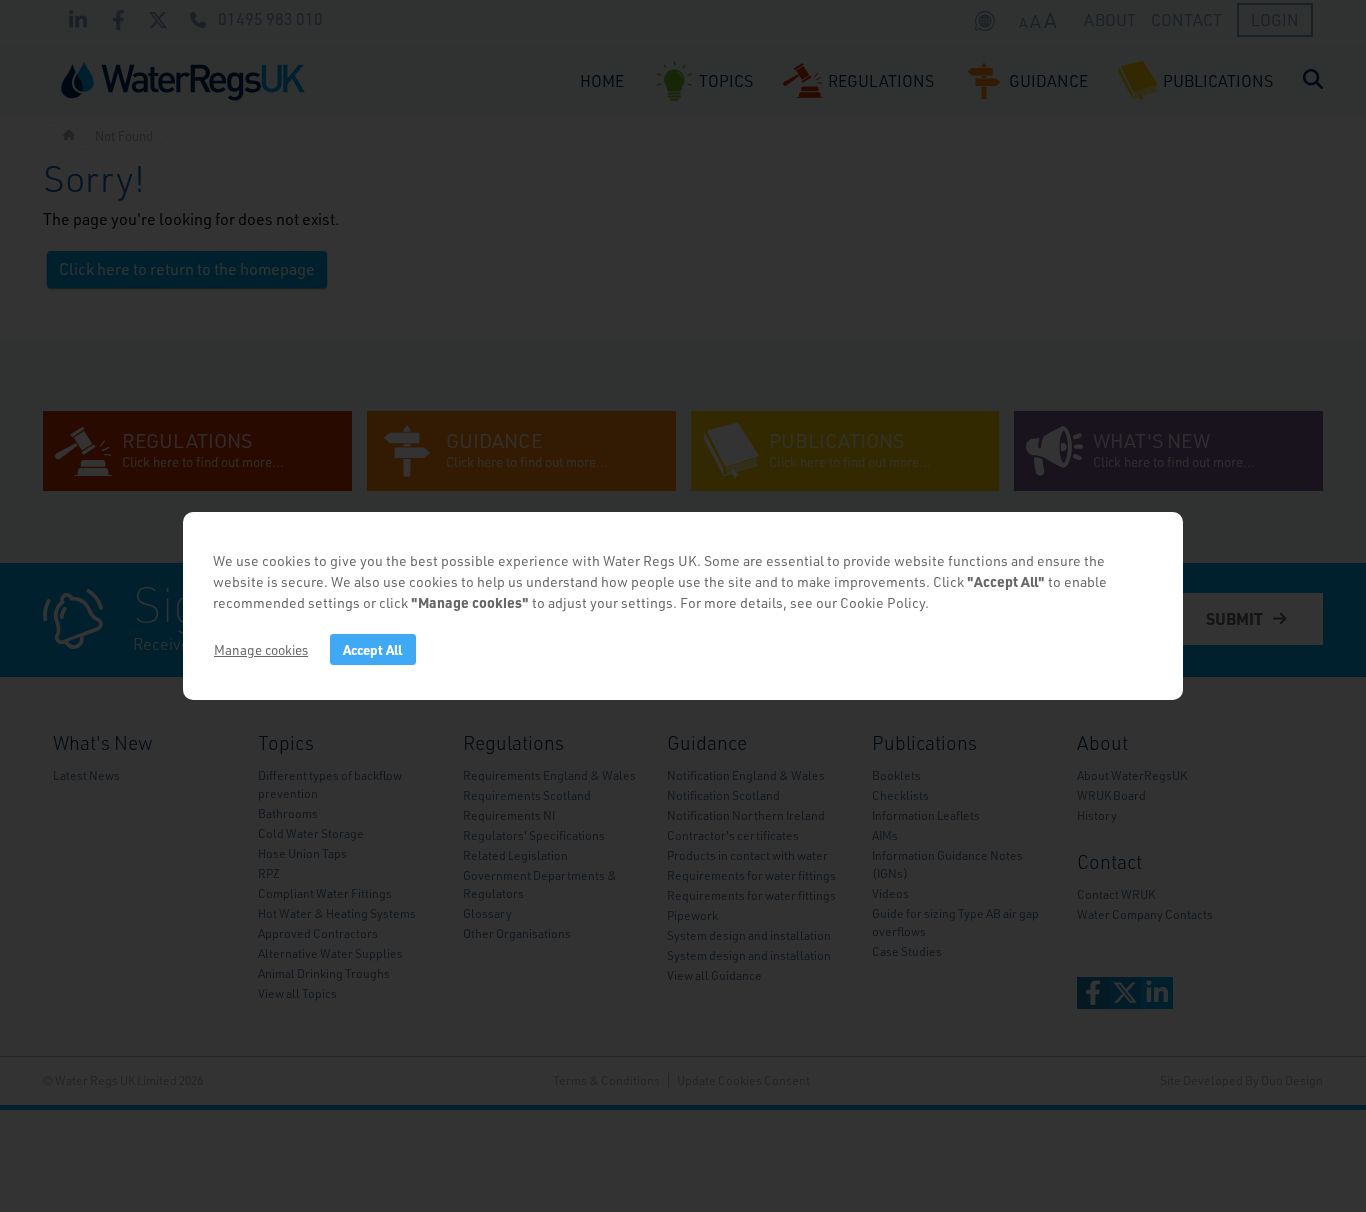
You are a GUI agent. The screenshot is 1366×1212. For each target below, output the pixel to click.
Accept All (372, 649)
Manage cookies (261, 649)
